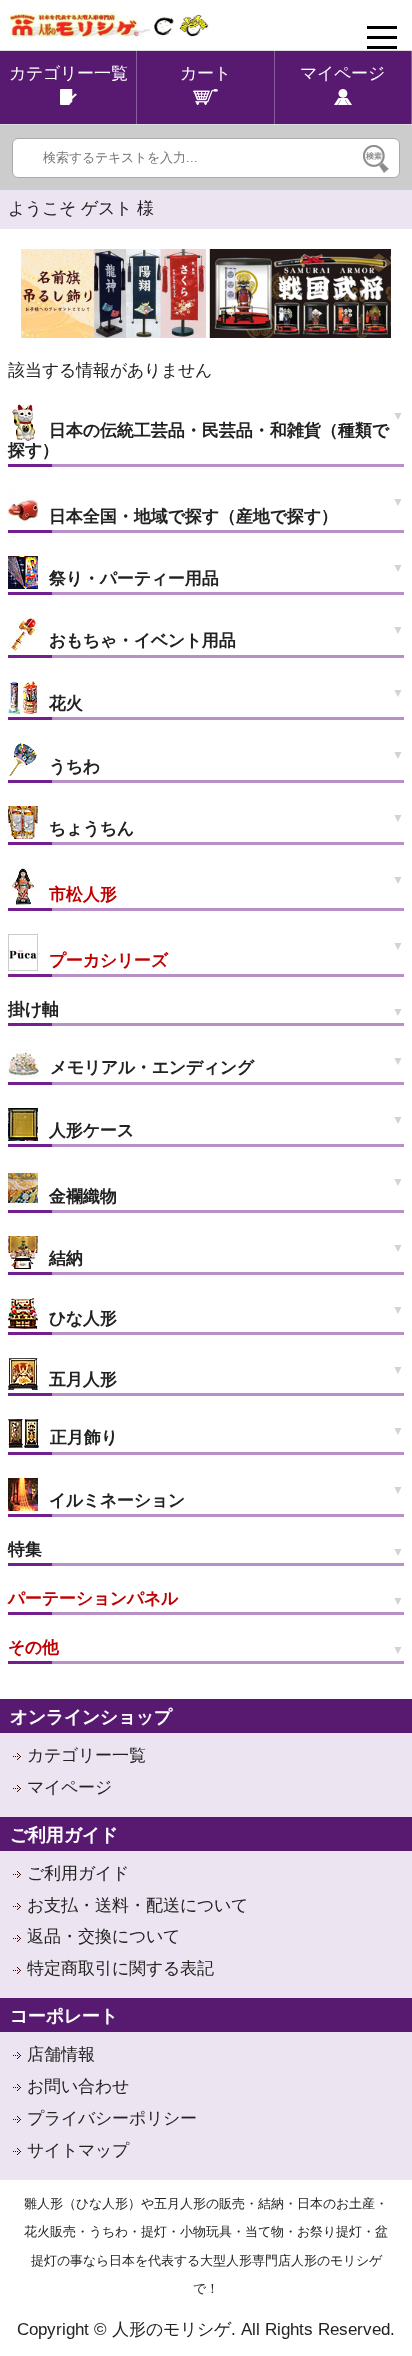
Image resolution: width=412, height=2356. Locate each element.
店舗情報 (61, 2054)
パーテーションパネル (93, 1598)
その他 (33, 1647)
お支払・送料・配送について (137, 1905)
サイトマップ (78, 2150)
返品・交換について (103, 1936)
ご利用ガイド (78, 1873)
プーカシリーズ (106, 960)
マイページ (69, 1787)
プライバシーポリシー (112, 2118)
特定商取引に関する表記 (120, 1968)
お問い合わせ (78, 2086)
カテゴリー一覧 (86, 1755)
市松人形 (80, 894)
